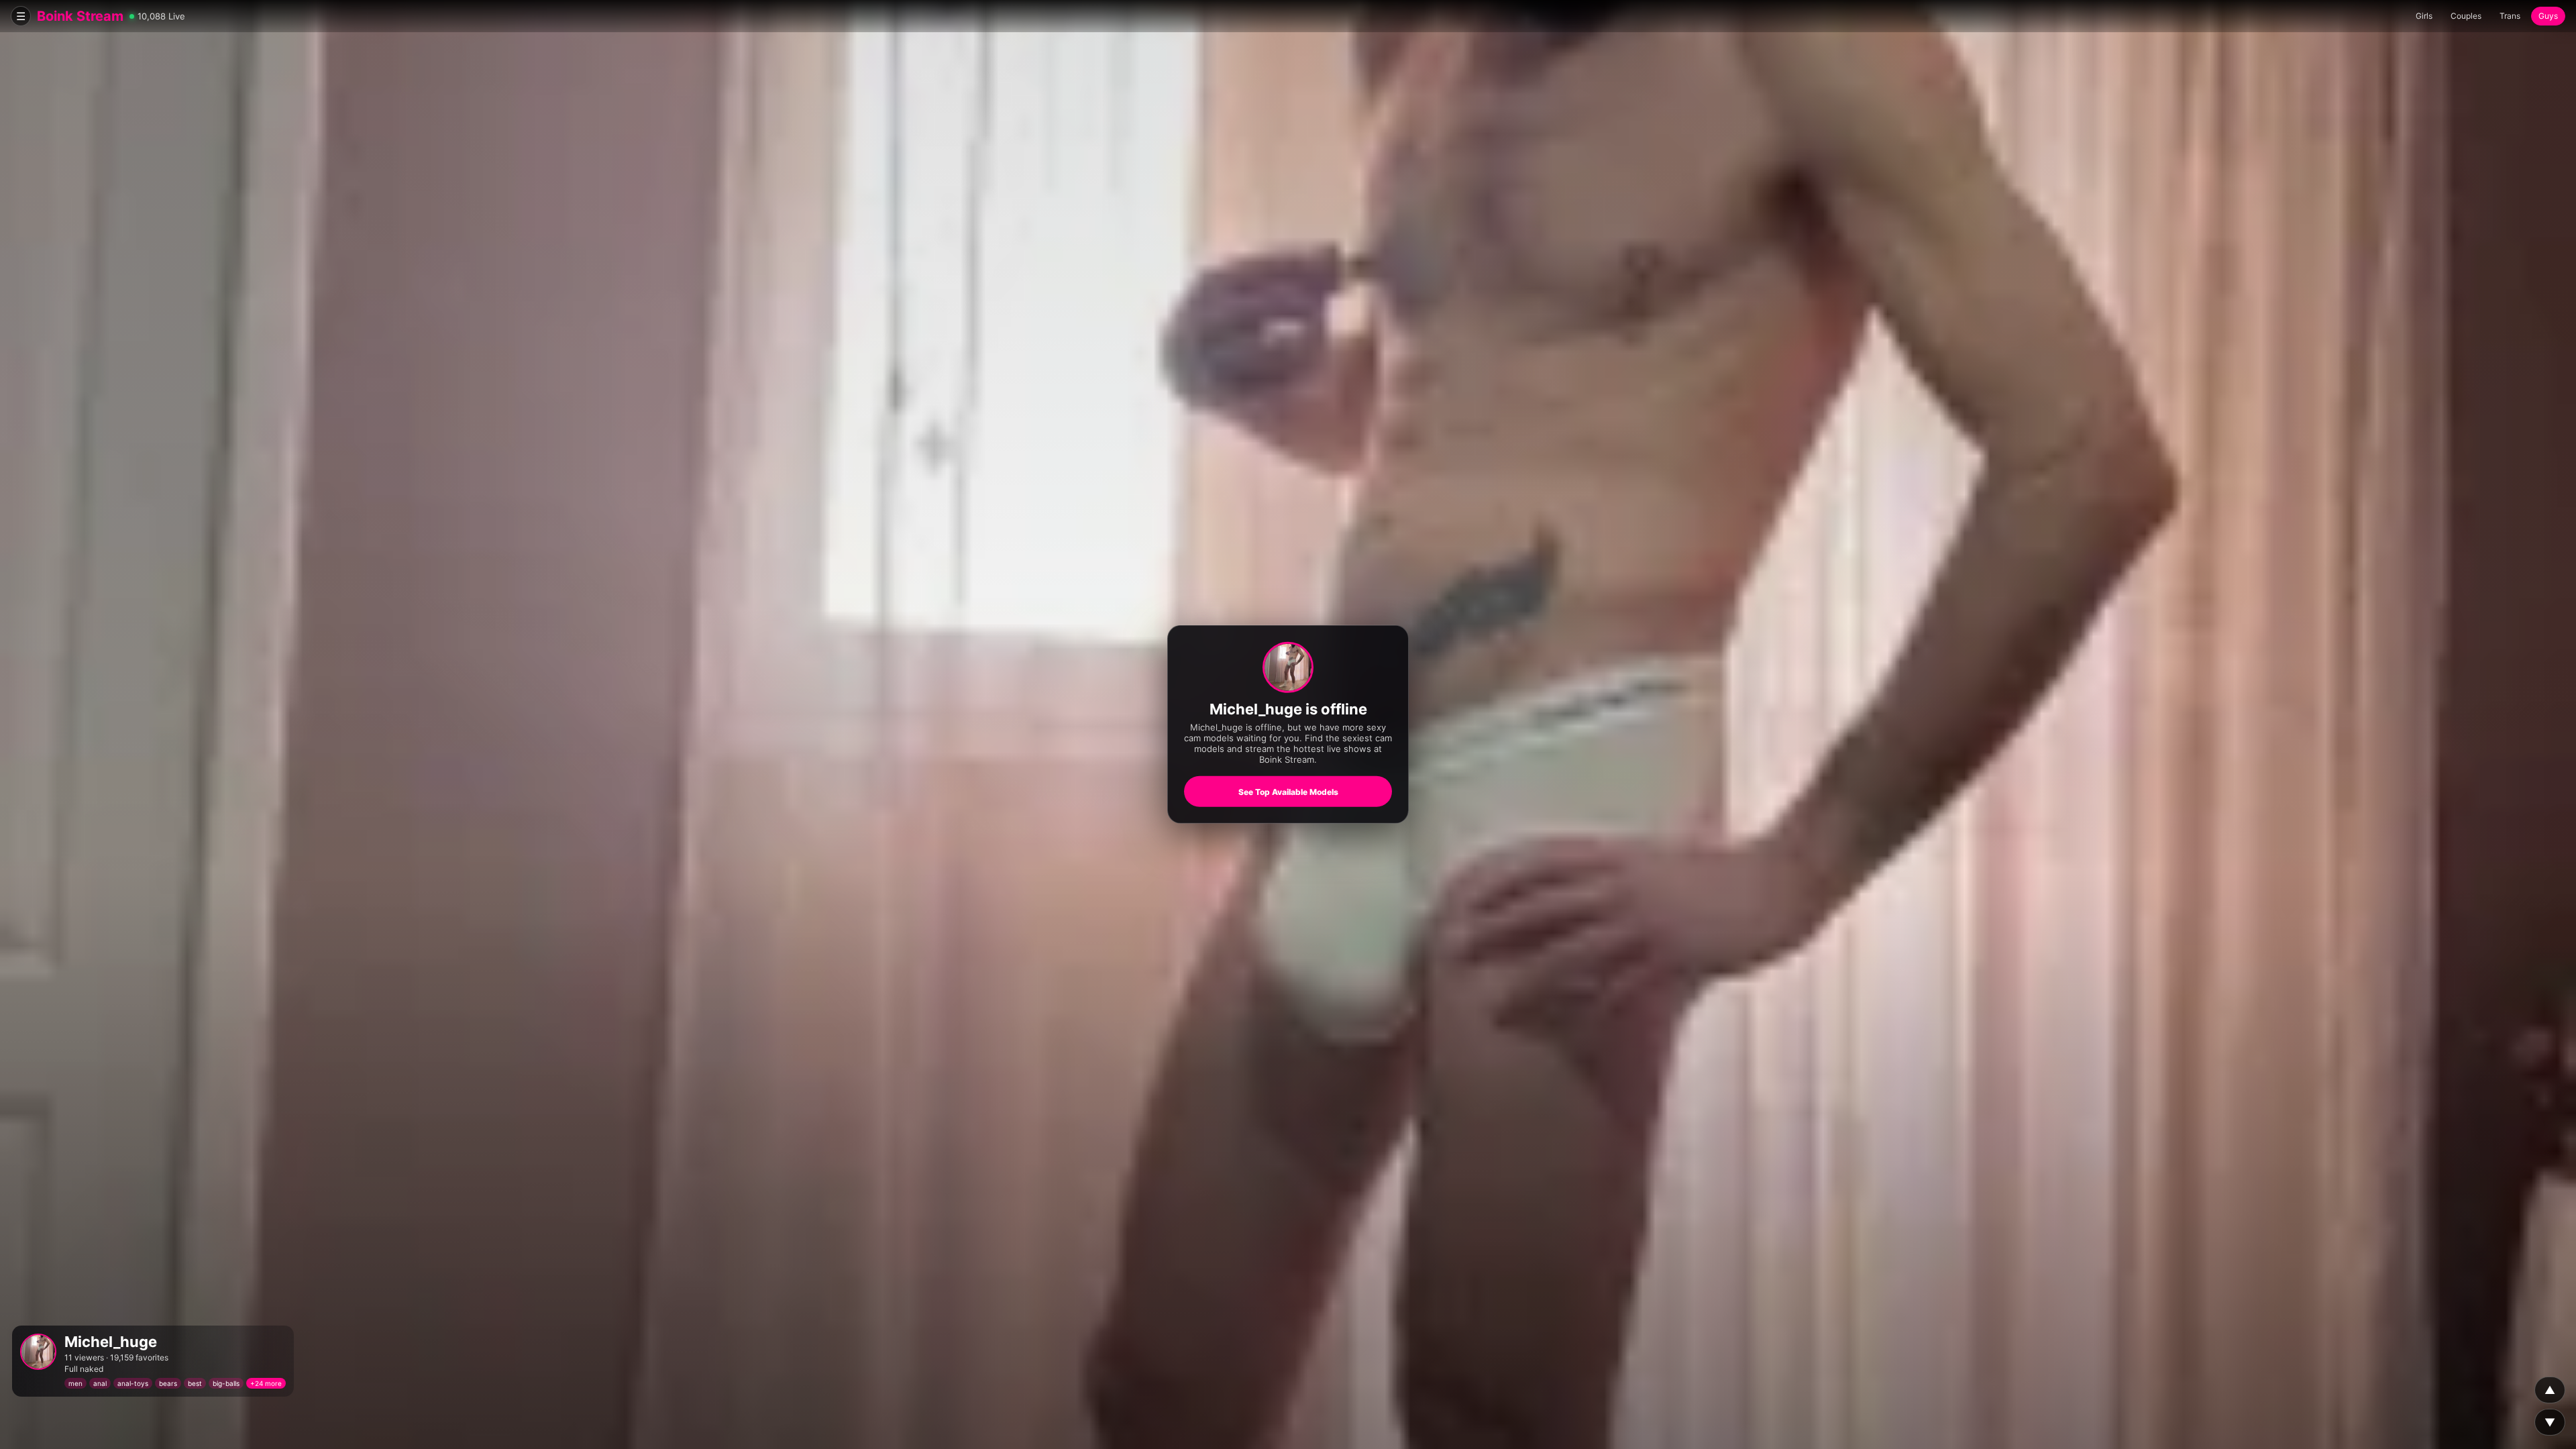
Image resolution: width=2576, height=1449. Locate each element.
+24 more (266, 1383)
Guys (2548, 16)
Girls (2424, 16)
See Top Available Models (1288, 792)
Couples (2466, 16)
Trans (2510, 16)
